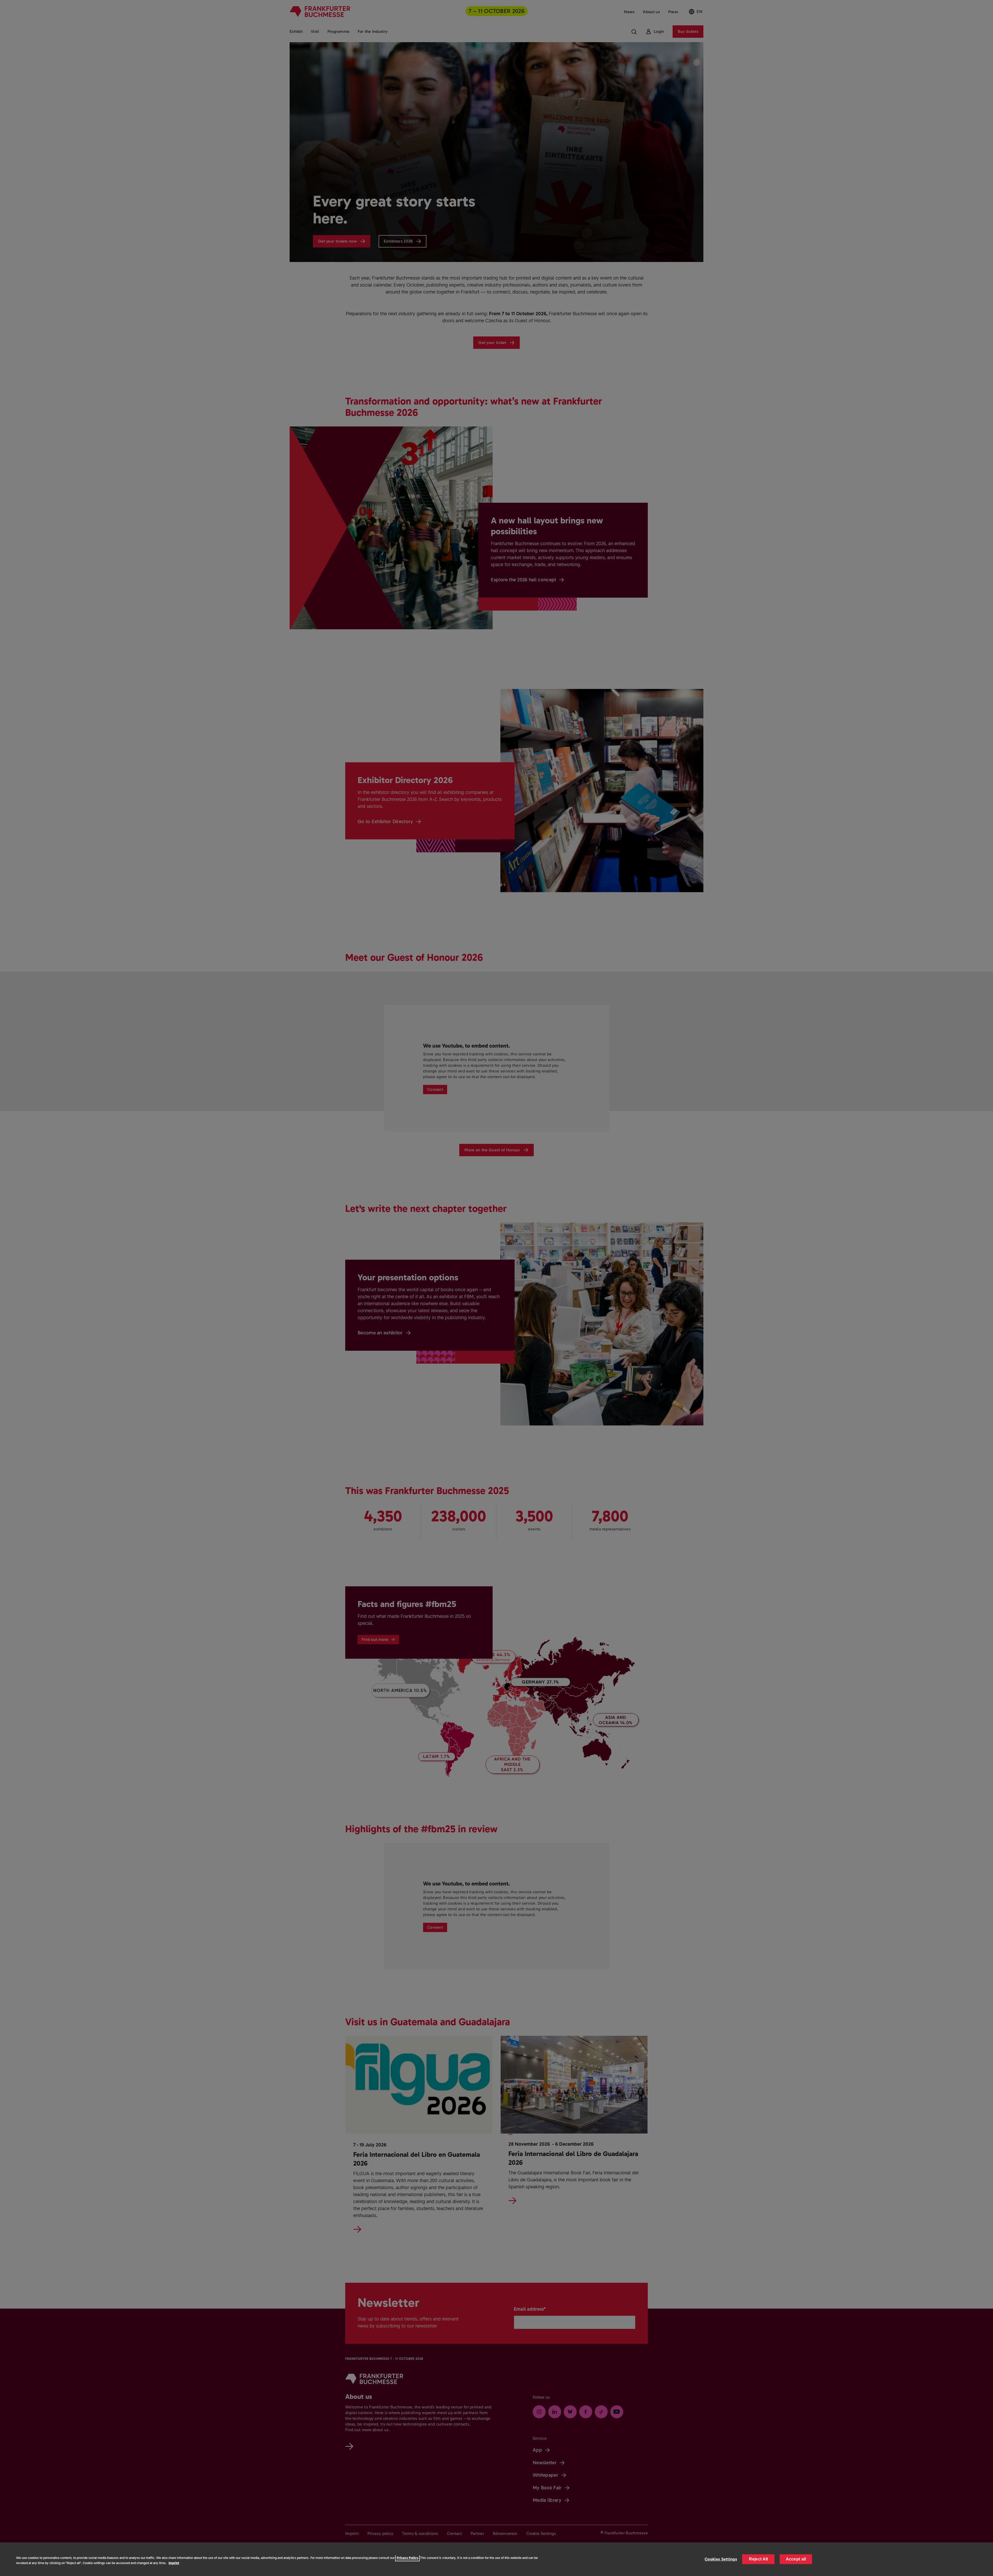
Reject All (758, 2559)
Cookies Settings (721, 2559)
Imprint (174, 2563)
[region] (496, 2559)
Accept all (796, 2559)
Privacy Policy (407, 2558)
